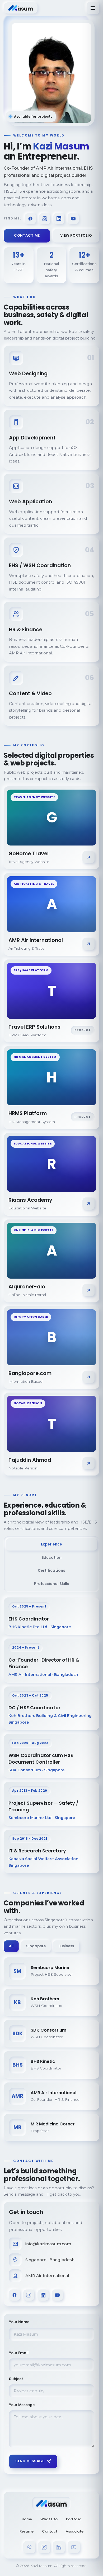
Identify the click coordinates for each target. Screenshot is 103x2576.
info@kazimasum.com (48, 2244)
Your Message (22, 2405)
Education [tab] (52, 1557)
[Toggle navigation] (93, 8)
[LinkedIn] (59, 219)
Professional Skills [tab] (52, 1584)
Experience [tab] (51, 1544)
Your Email (19, 2353)
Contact (50, 2531)
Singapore (36, 1946)
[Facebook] (30, 219)
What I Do (49, 2519)
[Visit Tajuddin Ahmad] (88, 1463)
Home (27, 2519)
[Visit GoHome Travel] (88, 857)
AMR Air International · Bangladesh (43, 1675)
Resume (27, 2531)
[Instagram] (45, 219)
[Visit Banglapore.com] (88, 1377)
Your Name (19, 2322)
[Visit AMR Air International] (88, 944)
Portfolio (74, 2519)
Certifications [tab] (51, 1570)
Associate (75, 2531)
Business (66, 1946)
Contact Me (27, 235)
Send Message (30, 2461)
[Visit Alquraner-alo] (88, 1290)
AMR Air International (47, 2276)
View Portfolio (76, 235)
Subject (16, 2379)
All (11, 1946)
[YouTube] (73, 219)
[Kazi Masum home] (21, 8)
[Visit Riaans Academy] (88, 1204)
